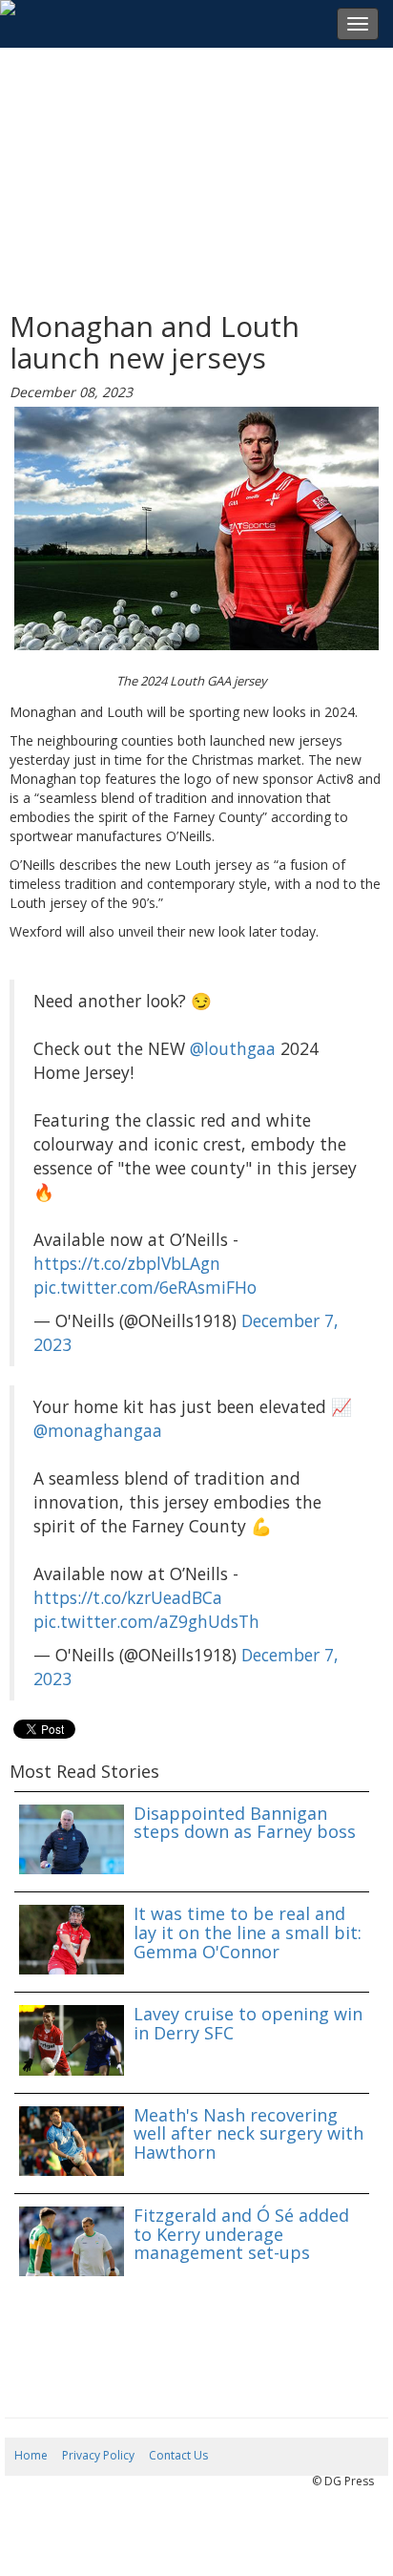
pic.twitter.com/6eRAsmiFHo (145, 1287)
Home (31, 2455)
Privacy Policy (98, 2455)
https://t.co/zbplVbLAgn (127, 1263)
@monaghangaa (98, 1430)
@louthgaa (233, 1048)
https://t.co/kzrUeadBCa (128, 1597)
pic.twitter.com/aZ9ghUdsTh (146, 1621)
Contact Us (178, 2455)
